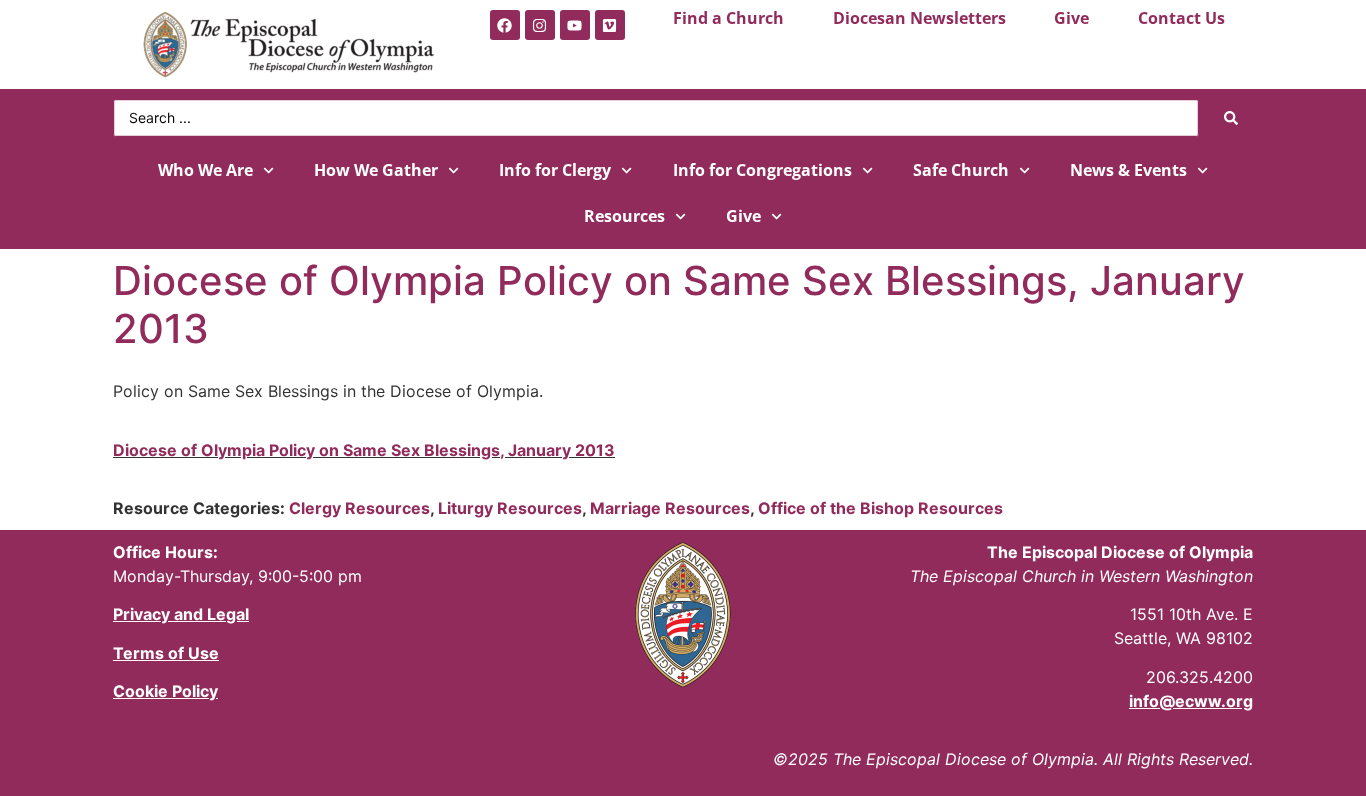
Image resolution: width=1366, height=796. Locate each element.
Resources (624, 216)
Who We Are (205, 170)
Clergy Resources (359, 508)
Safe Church (961, 170)
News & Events (1128, 170)
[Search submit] (1231, 118)
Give (1071, 18)
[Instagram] (540, 25)
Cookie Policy (165, 691)
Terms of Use (166, 653)
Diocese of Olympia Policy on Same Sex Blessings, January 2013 (364, 450)
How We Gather (376, 170)
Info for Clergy (555, 170)
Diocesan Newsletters (919, 18)
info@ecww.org (1191, 701)
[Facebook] (505, 25)
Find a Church (728, 18)
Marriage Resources (670, 508)
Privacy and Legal (181, 614)
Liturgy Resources (510, 508)
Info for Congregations (762, 170)
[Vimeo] (610, 25)
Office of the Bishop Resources (880, 508)
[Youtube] (575, 25)
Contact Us (1181, 18)
